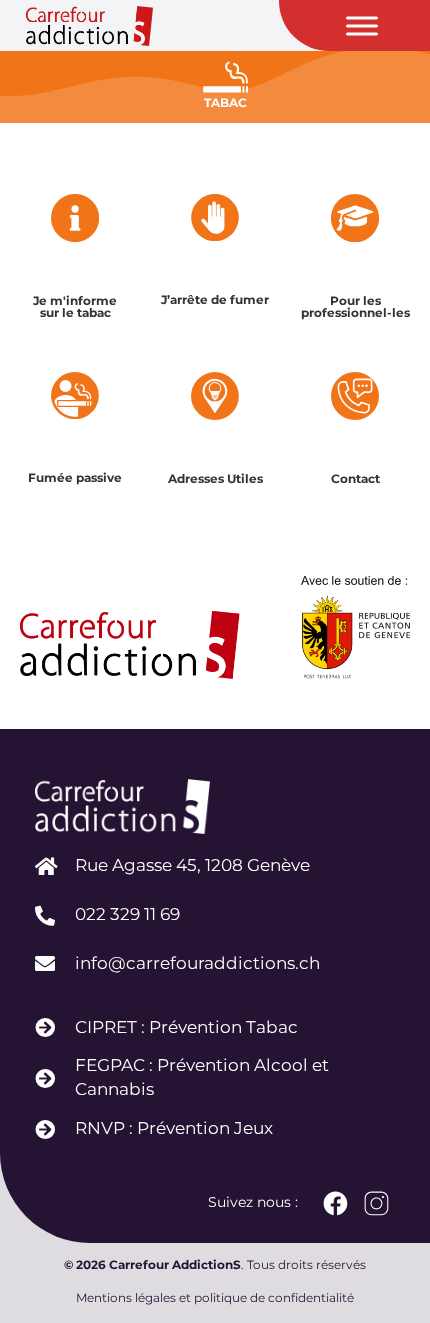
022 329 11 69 (127, 914)
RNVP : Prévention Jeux (174, 1128)
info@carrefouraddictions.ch (197, 963)
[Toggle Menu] (362, 25)
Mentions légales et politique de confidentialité (215, 1297)
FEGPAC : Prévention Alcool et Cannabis (202, 1077)
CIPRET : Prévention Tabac (186, 1027)
